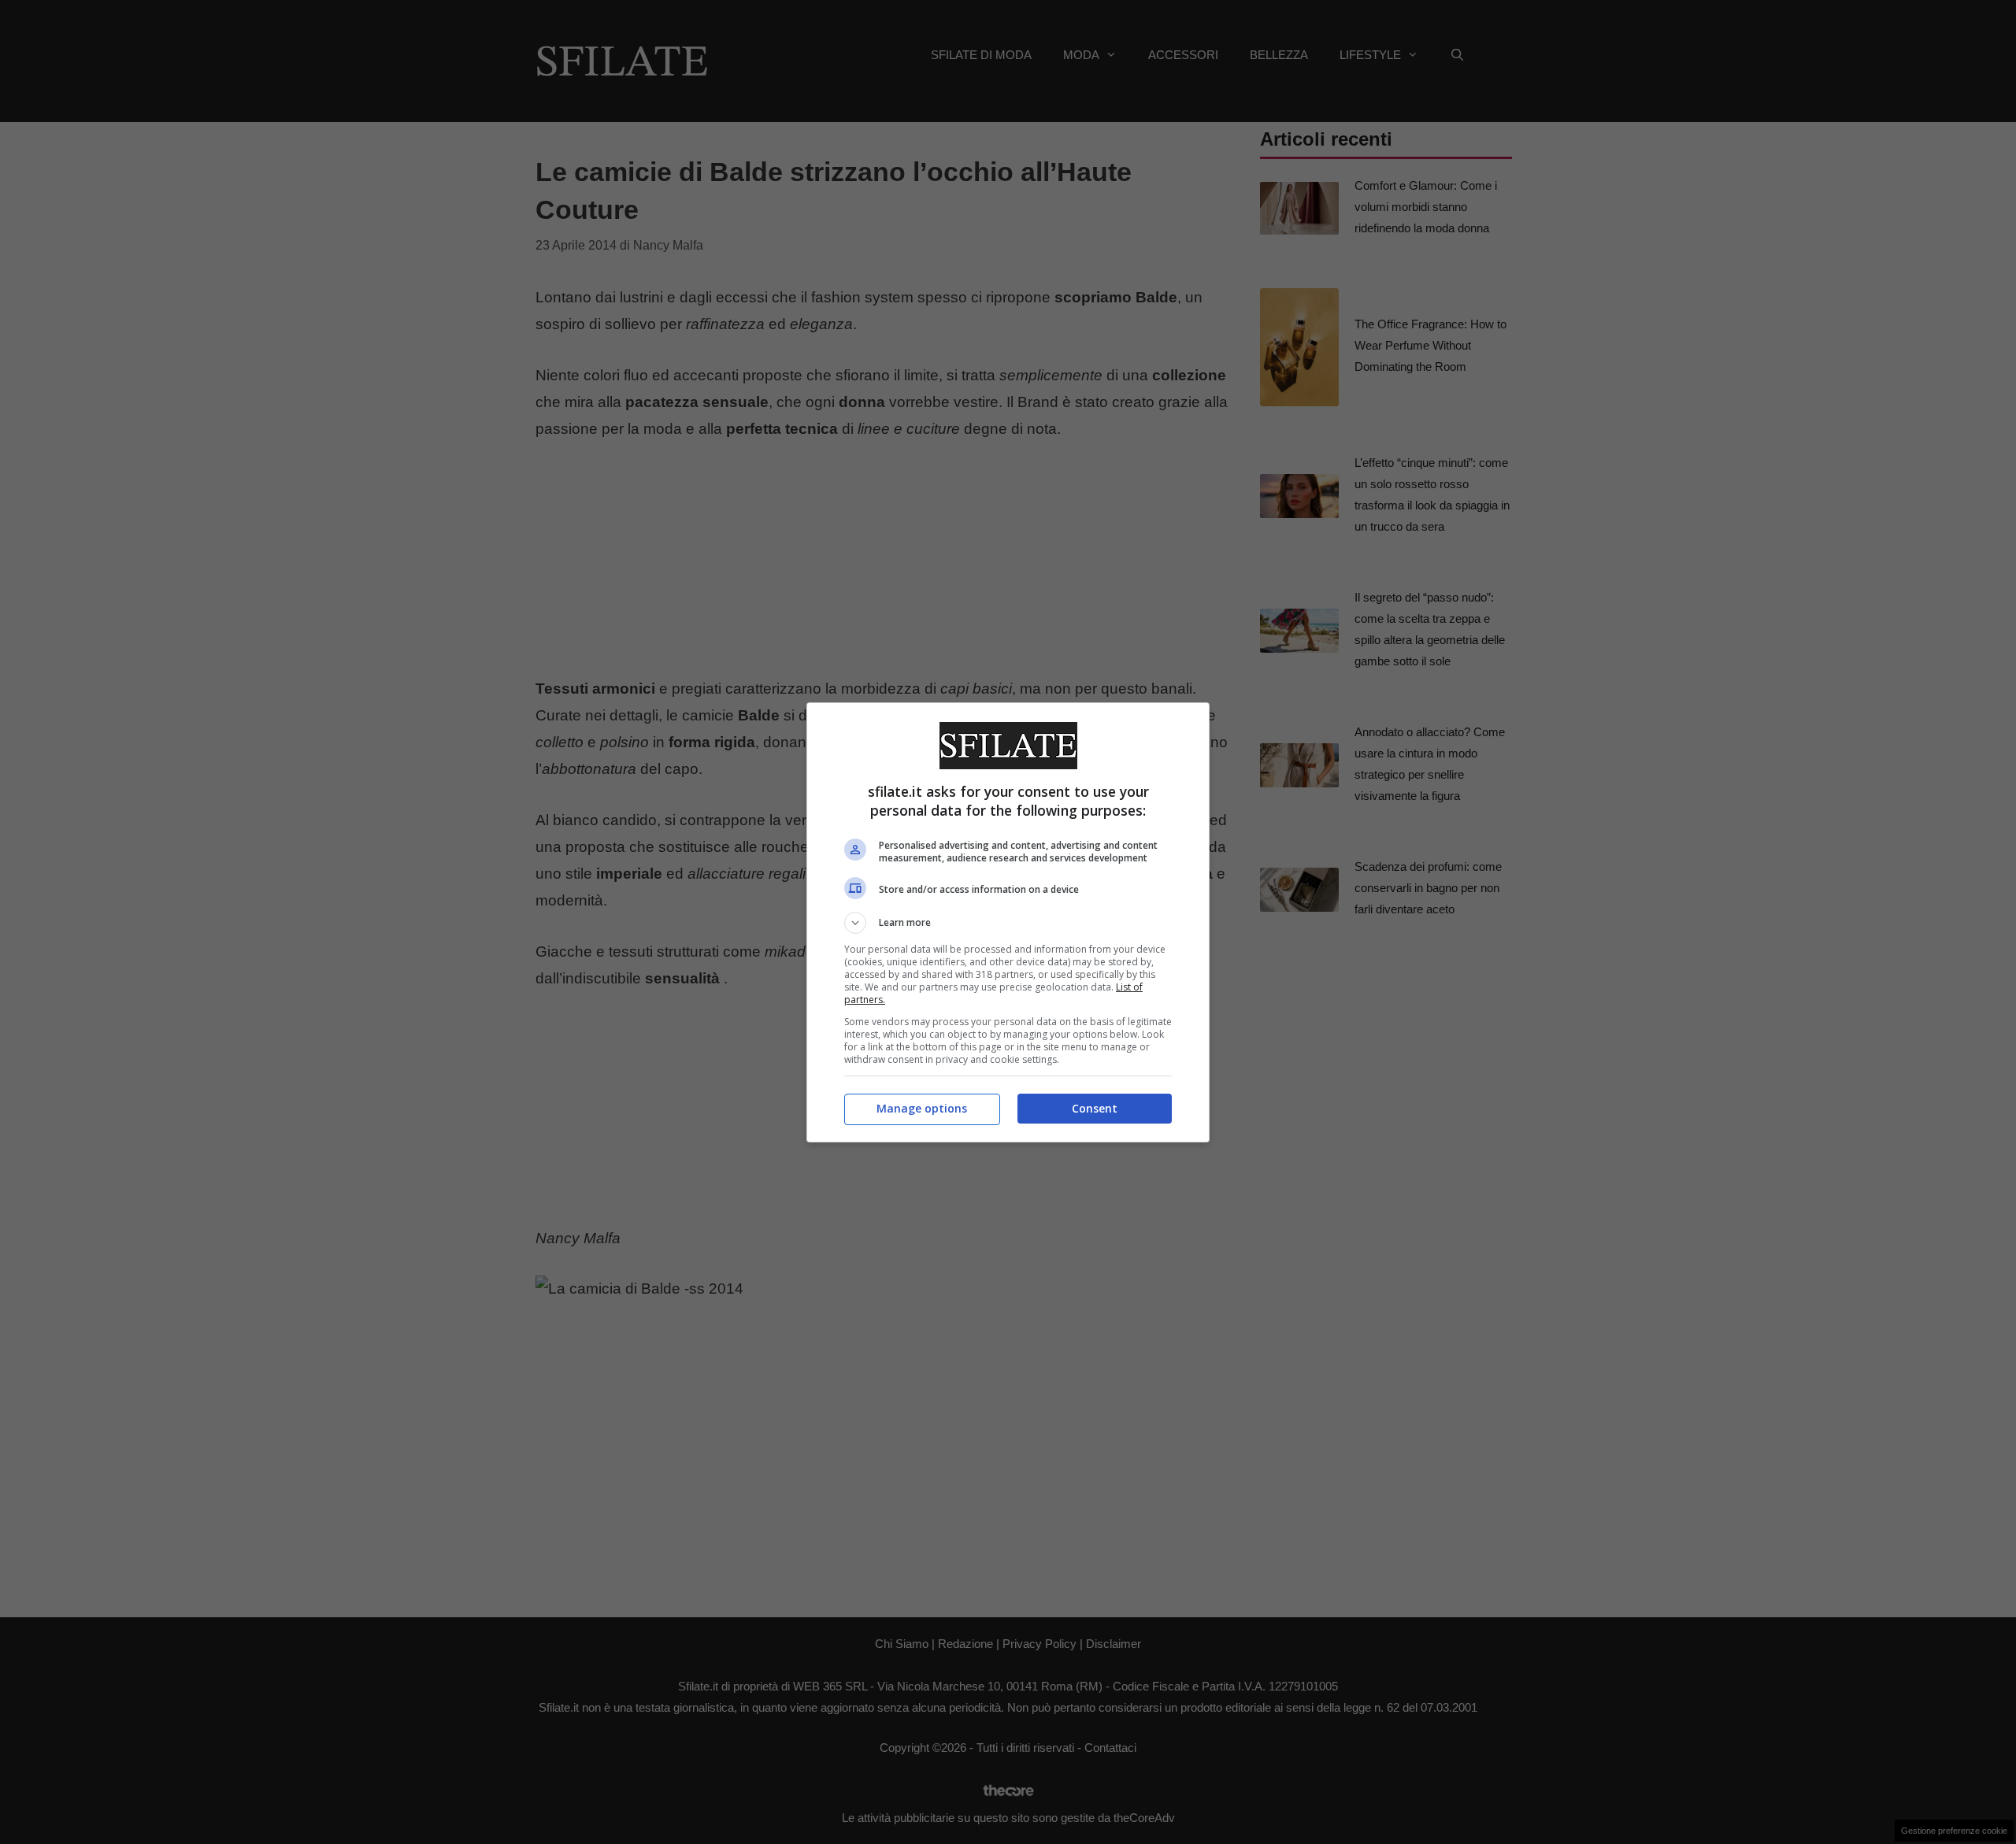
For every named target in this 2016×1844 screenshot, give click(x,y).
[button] (1008, 923)
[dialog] (1008, 922)
